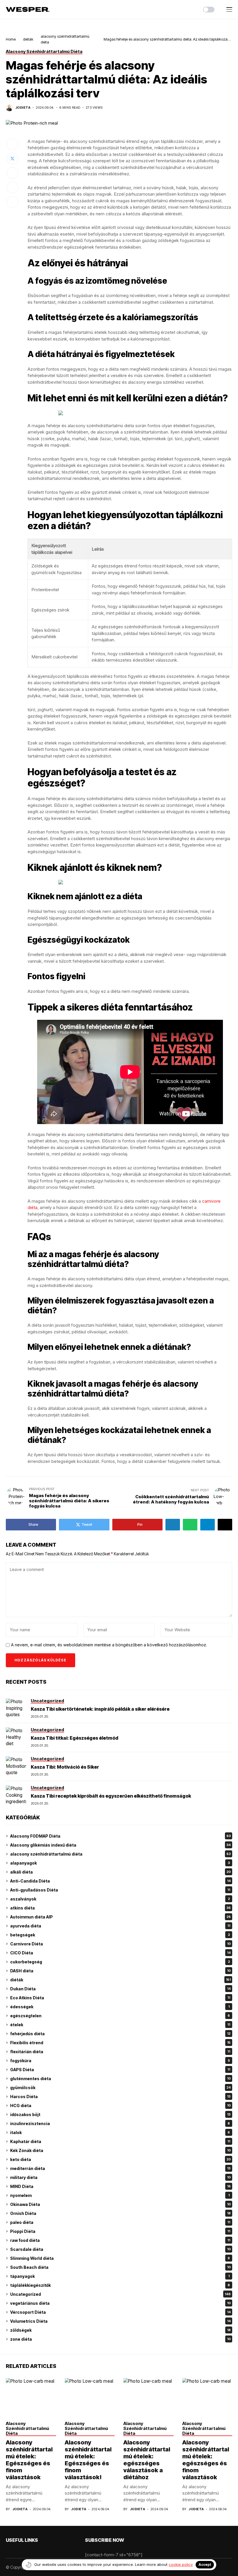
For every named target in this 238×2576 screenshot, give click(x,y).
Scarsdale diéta (120, 2249)
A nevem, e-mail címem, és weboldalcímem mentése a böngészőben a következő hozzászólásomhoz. (109, 1645)
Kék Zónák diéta (120, 2150)
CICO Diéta (120, 1953)
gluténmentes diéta (120, 2079)
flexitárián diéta (120, 2052)
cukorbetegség (120, 1962)
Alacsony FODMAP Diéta (120, 1836)
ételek (120, 2025)
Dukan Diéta (120, 1989)
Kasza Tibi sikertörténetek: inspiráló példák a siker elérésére (100, 1709)
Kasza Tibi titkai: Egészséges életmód (74, 1738)
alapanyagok (120, 1863)
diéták (28, 39)
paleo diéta (120, 2222)
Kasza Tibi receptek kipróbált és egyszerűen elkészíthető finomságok (111, 1796)
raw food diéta (120, 2240)
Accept (205, 2565)
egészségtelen (120, 2016)
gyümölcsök (120, 2088)
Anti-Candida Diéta (120, 1881)
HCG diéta (120, 2106)
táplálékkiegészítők (120, 2285)
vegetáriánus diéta (120, 2303)
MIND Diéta (120, 2186)
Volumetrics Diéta (120, 2321)
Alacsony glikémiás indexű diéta (120, 1845)
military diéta (120, 2177)
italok (120, 2132)
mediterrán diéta (120, 2168)
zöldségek (120, 2330)
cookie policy (181, 2564)
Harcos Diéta (120, 2097)
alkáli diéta (120, 1872)
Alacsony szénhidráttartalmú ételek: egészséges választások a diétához (147, 2460)
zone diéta (120, 2339)
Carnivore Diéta (120, 1944)
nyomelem (120, 2195)
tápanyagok (120, 2276)
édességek (120, 2007)
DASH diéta (120, 1971)
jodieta (23, 108)
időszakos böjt (120, 2114)
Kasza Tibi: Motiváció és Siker (65, 1767)
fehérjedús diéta (120, 2034)
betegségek (120, 1935)
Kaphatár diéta (120, 2141)
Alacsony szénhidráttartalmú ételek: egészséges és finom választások (206, 2460)
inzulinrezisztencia (120, 2123)
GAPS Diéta (120, 2070)
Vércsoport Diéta (120, 2312)
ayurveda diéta (120, 1926)
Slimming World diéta (120, 2258)
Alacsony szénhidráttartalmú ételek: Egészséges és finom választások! (88, 2460)
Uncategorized (120, 2294)
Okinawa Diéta (120, 2204)
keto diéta (120, 2159)
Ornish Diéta (120, 2213)
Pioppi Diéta (120, 2231)
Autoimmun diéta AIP (120, 1917)
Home (11, 39)
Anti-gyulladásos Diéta (120, 1890)
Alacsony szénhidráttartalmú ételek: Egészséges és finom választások (29, 2460)
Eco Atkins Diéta (120, 1998)
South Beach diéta (120, 2267)
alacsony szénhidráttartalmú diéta (120, 1854)
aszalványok (120, 1899)
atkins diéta (120, 1908)
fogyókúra (120, 2061)
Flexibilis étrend (120, 2043)
